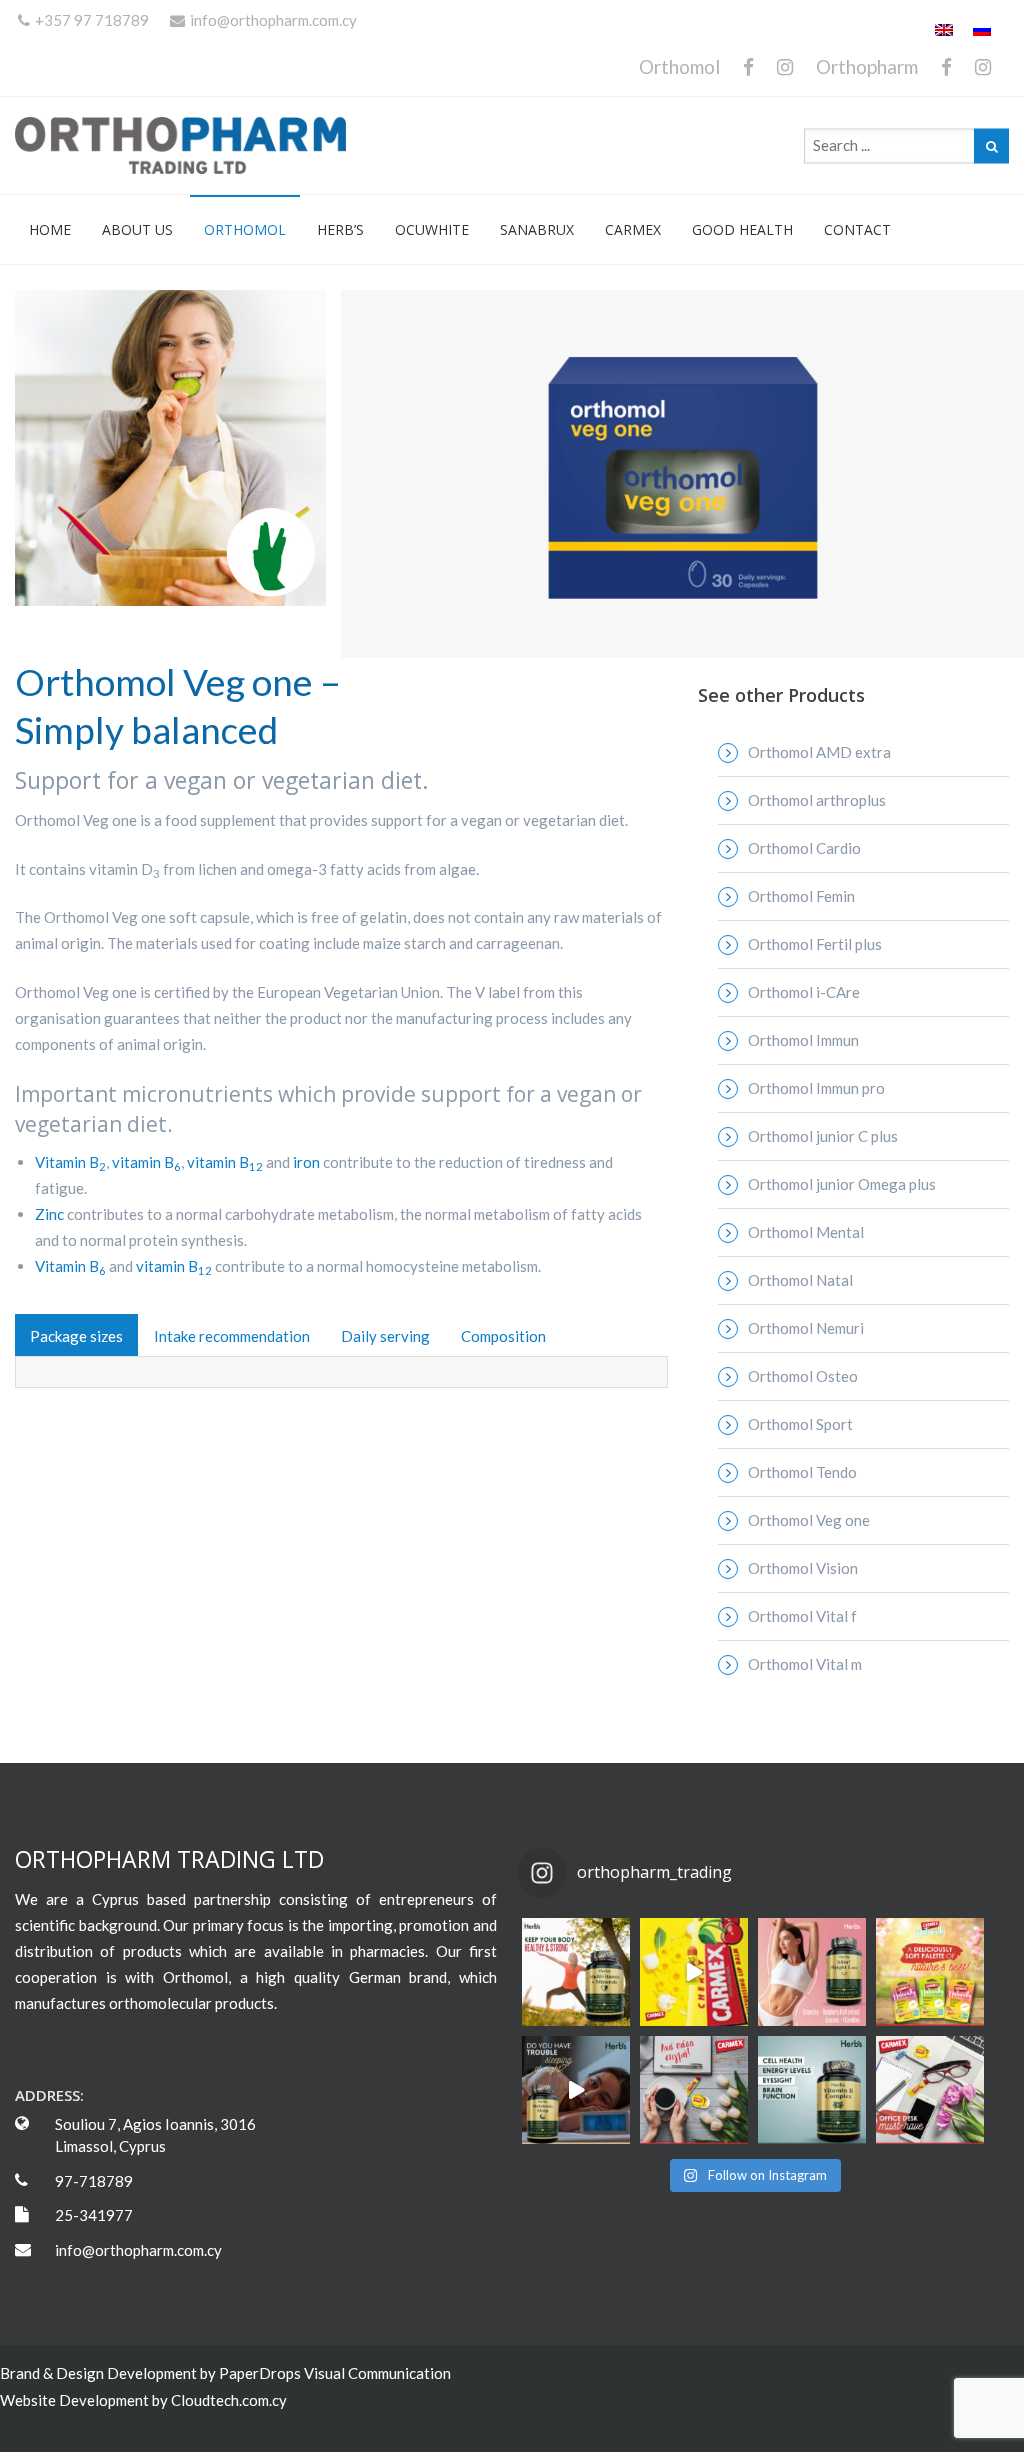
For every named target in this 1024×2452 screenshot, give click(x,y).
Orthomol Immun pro (816, 1088)
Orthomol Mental (806, 1232)
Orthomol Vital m (805, 1664)
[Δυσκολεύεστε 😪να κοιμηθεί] (576, 2090)
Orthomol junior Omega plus (842, 1184)
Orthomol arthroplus (817, 800)
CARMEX (633, 229)
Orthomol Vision (803, 1568)
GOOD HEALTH (742, 229)
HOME (50, 229)
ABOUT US (137, 229)
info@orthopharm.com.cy (273, 20)
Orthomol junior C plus (823, 1136)
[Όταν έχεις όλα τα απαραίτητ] (930, 2090)
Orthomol (679, 66)
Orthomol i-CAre (804, 992)
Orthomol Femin (801, 896)
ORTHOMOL (245, 229)
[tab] (76, 1335)
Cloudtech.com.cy (229, 2400)
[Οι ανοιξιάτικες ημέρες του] (694, 1972)
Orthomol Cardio (804, 848)
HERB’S (340, 229)
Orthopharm (867, 66)
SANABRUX (537, 229)
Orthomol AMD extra (819, 752)
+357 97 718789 (92, 20)
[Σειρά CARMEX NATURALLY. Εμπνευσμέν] (930, 1972)
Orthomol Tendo (802, 1472)
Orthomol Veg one (809, 1520)
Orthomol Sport (800, 1424)
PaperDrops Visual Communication (335, 2373)
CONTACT (857, 229)
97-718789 (94, 2181)
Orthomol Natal (800, 1280)
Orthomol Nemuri (806, 1328)
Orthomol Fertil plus (815, 944)
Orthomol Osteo (803, 1376)
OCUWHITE (432, 229)
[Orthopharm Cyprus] (180, 145)
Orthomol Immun (803, 1040)
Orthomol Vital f (802, 1616)
